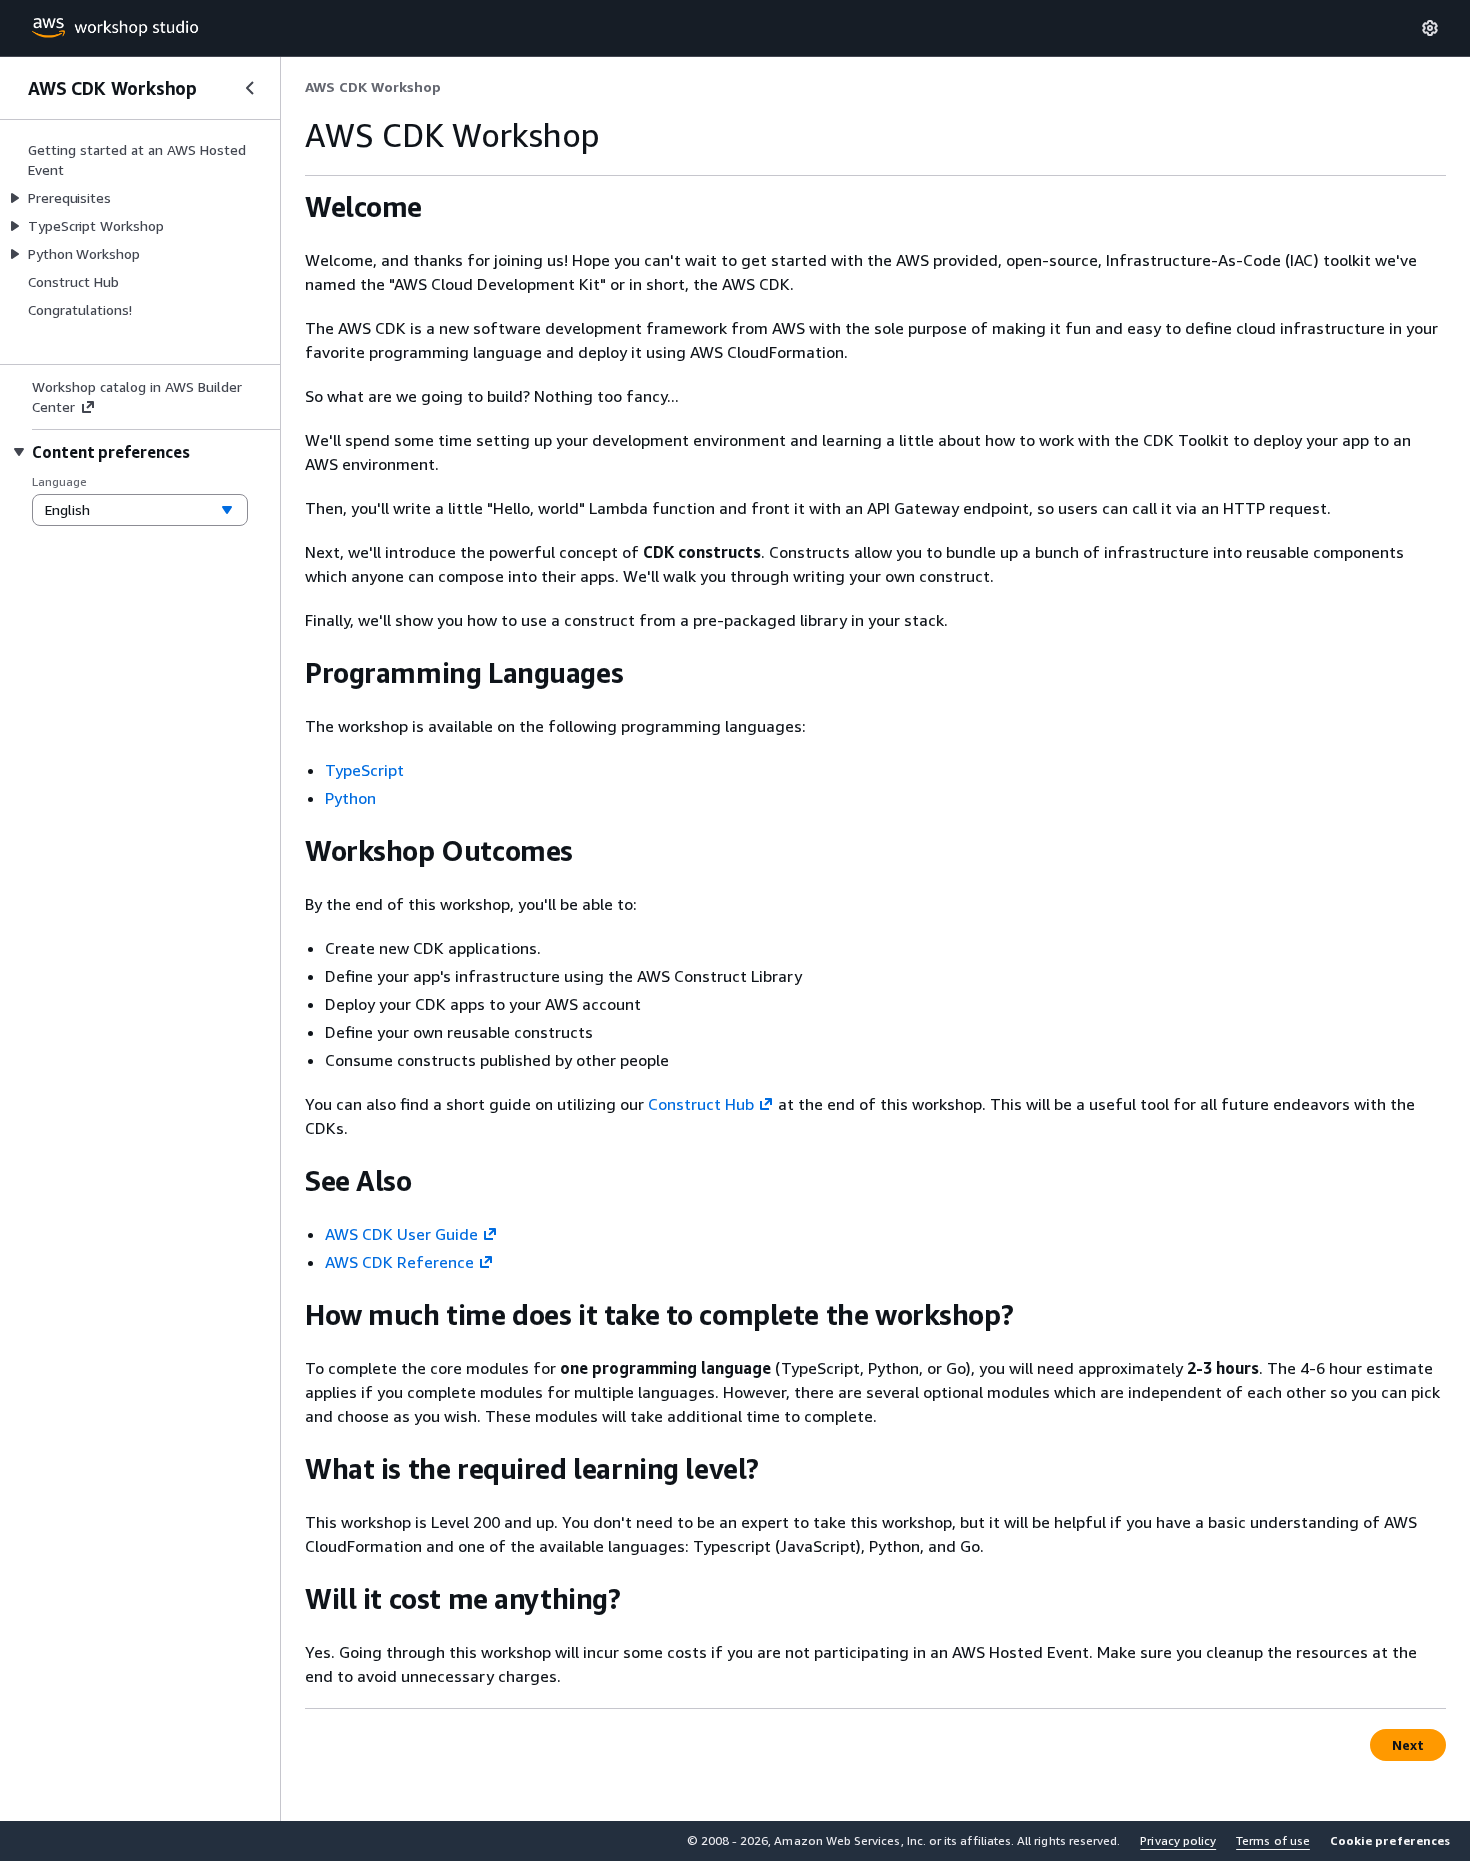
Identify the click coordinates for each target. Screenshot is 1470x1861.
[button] (1390, 1841)
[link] (373, 87)
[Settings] (1430, 28)
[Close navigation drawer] (250, 88)
